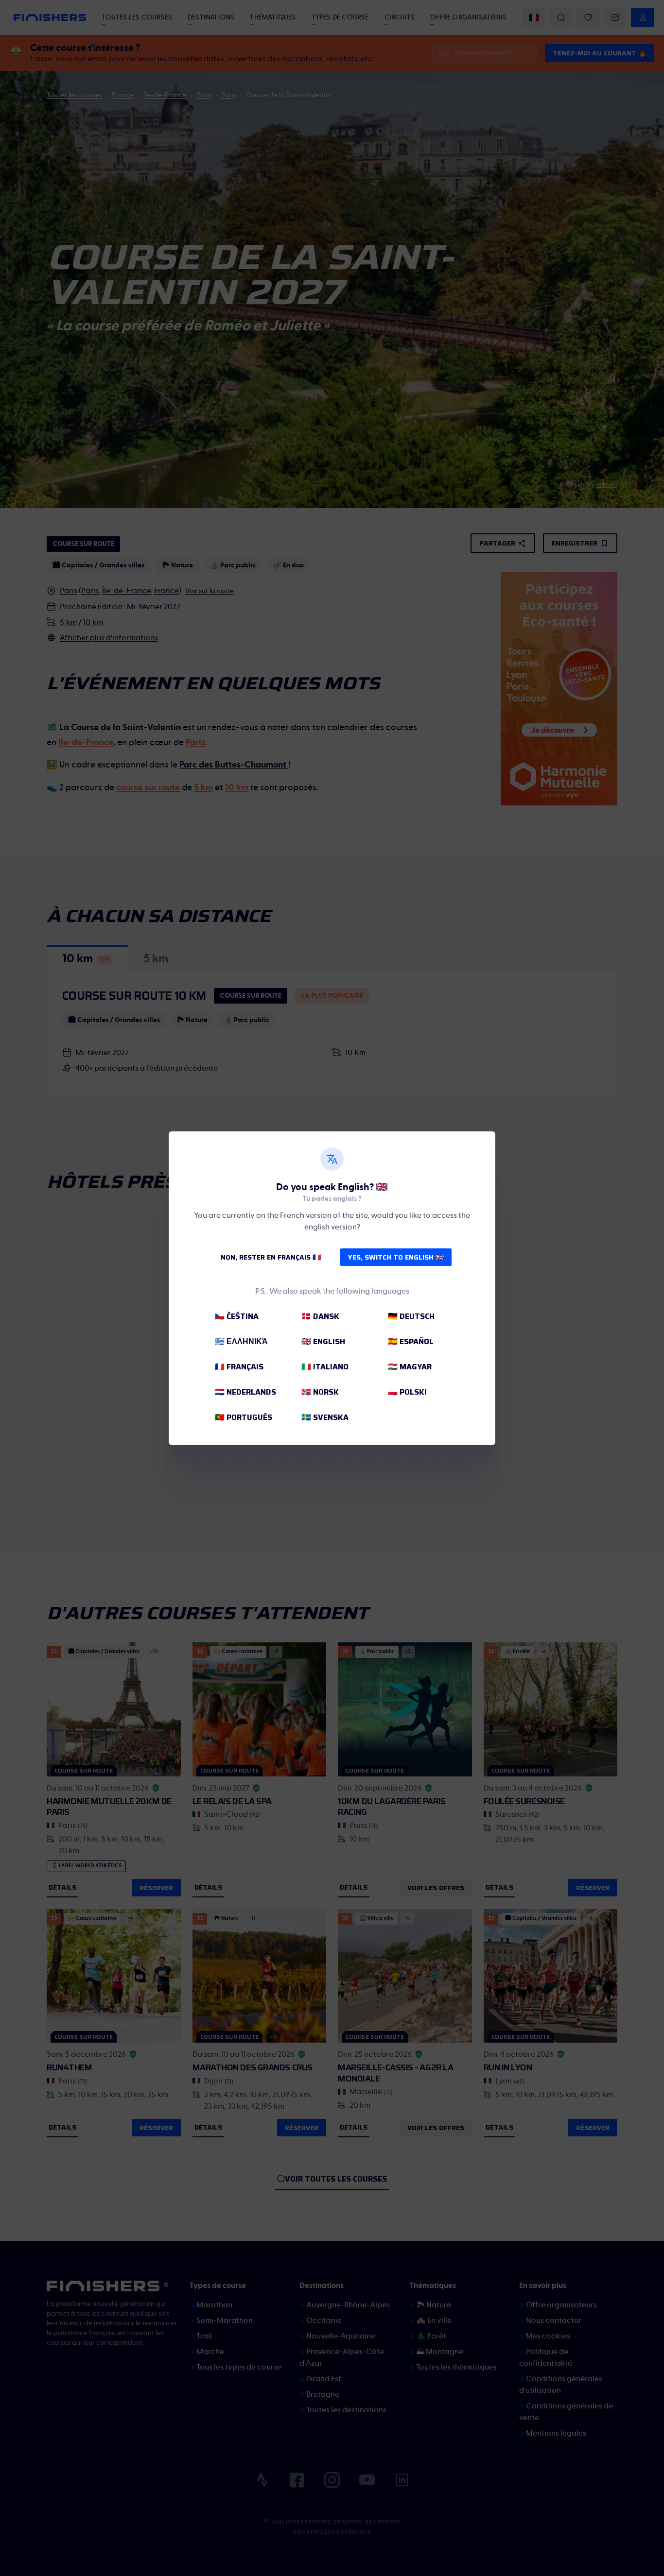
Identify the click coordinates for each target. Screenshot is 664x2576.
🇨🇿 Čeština (237, 1316)
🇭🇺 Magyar (410, 1367)
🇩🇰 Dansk (320, 1316)
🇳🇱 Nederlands (245, 1392)
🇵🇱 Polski (407, 1392)
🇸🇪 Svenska (325, 1417)
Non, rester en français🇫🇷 (271, 1257)
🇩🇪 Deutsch (411, 1316)
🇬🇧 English (323, 1341)
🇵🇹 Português (244, 1417)
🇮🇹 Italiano (325, 1367)
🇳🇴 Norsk (320, 1392)
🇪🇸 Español (411, 1341)
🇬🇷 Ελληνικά (241, 1341)
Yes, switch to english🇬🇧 (396, 1257)
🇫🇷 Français (239, 1367)
